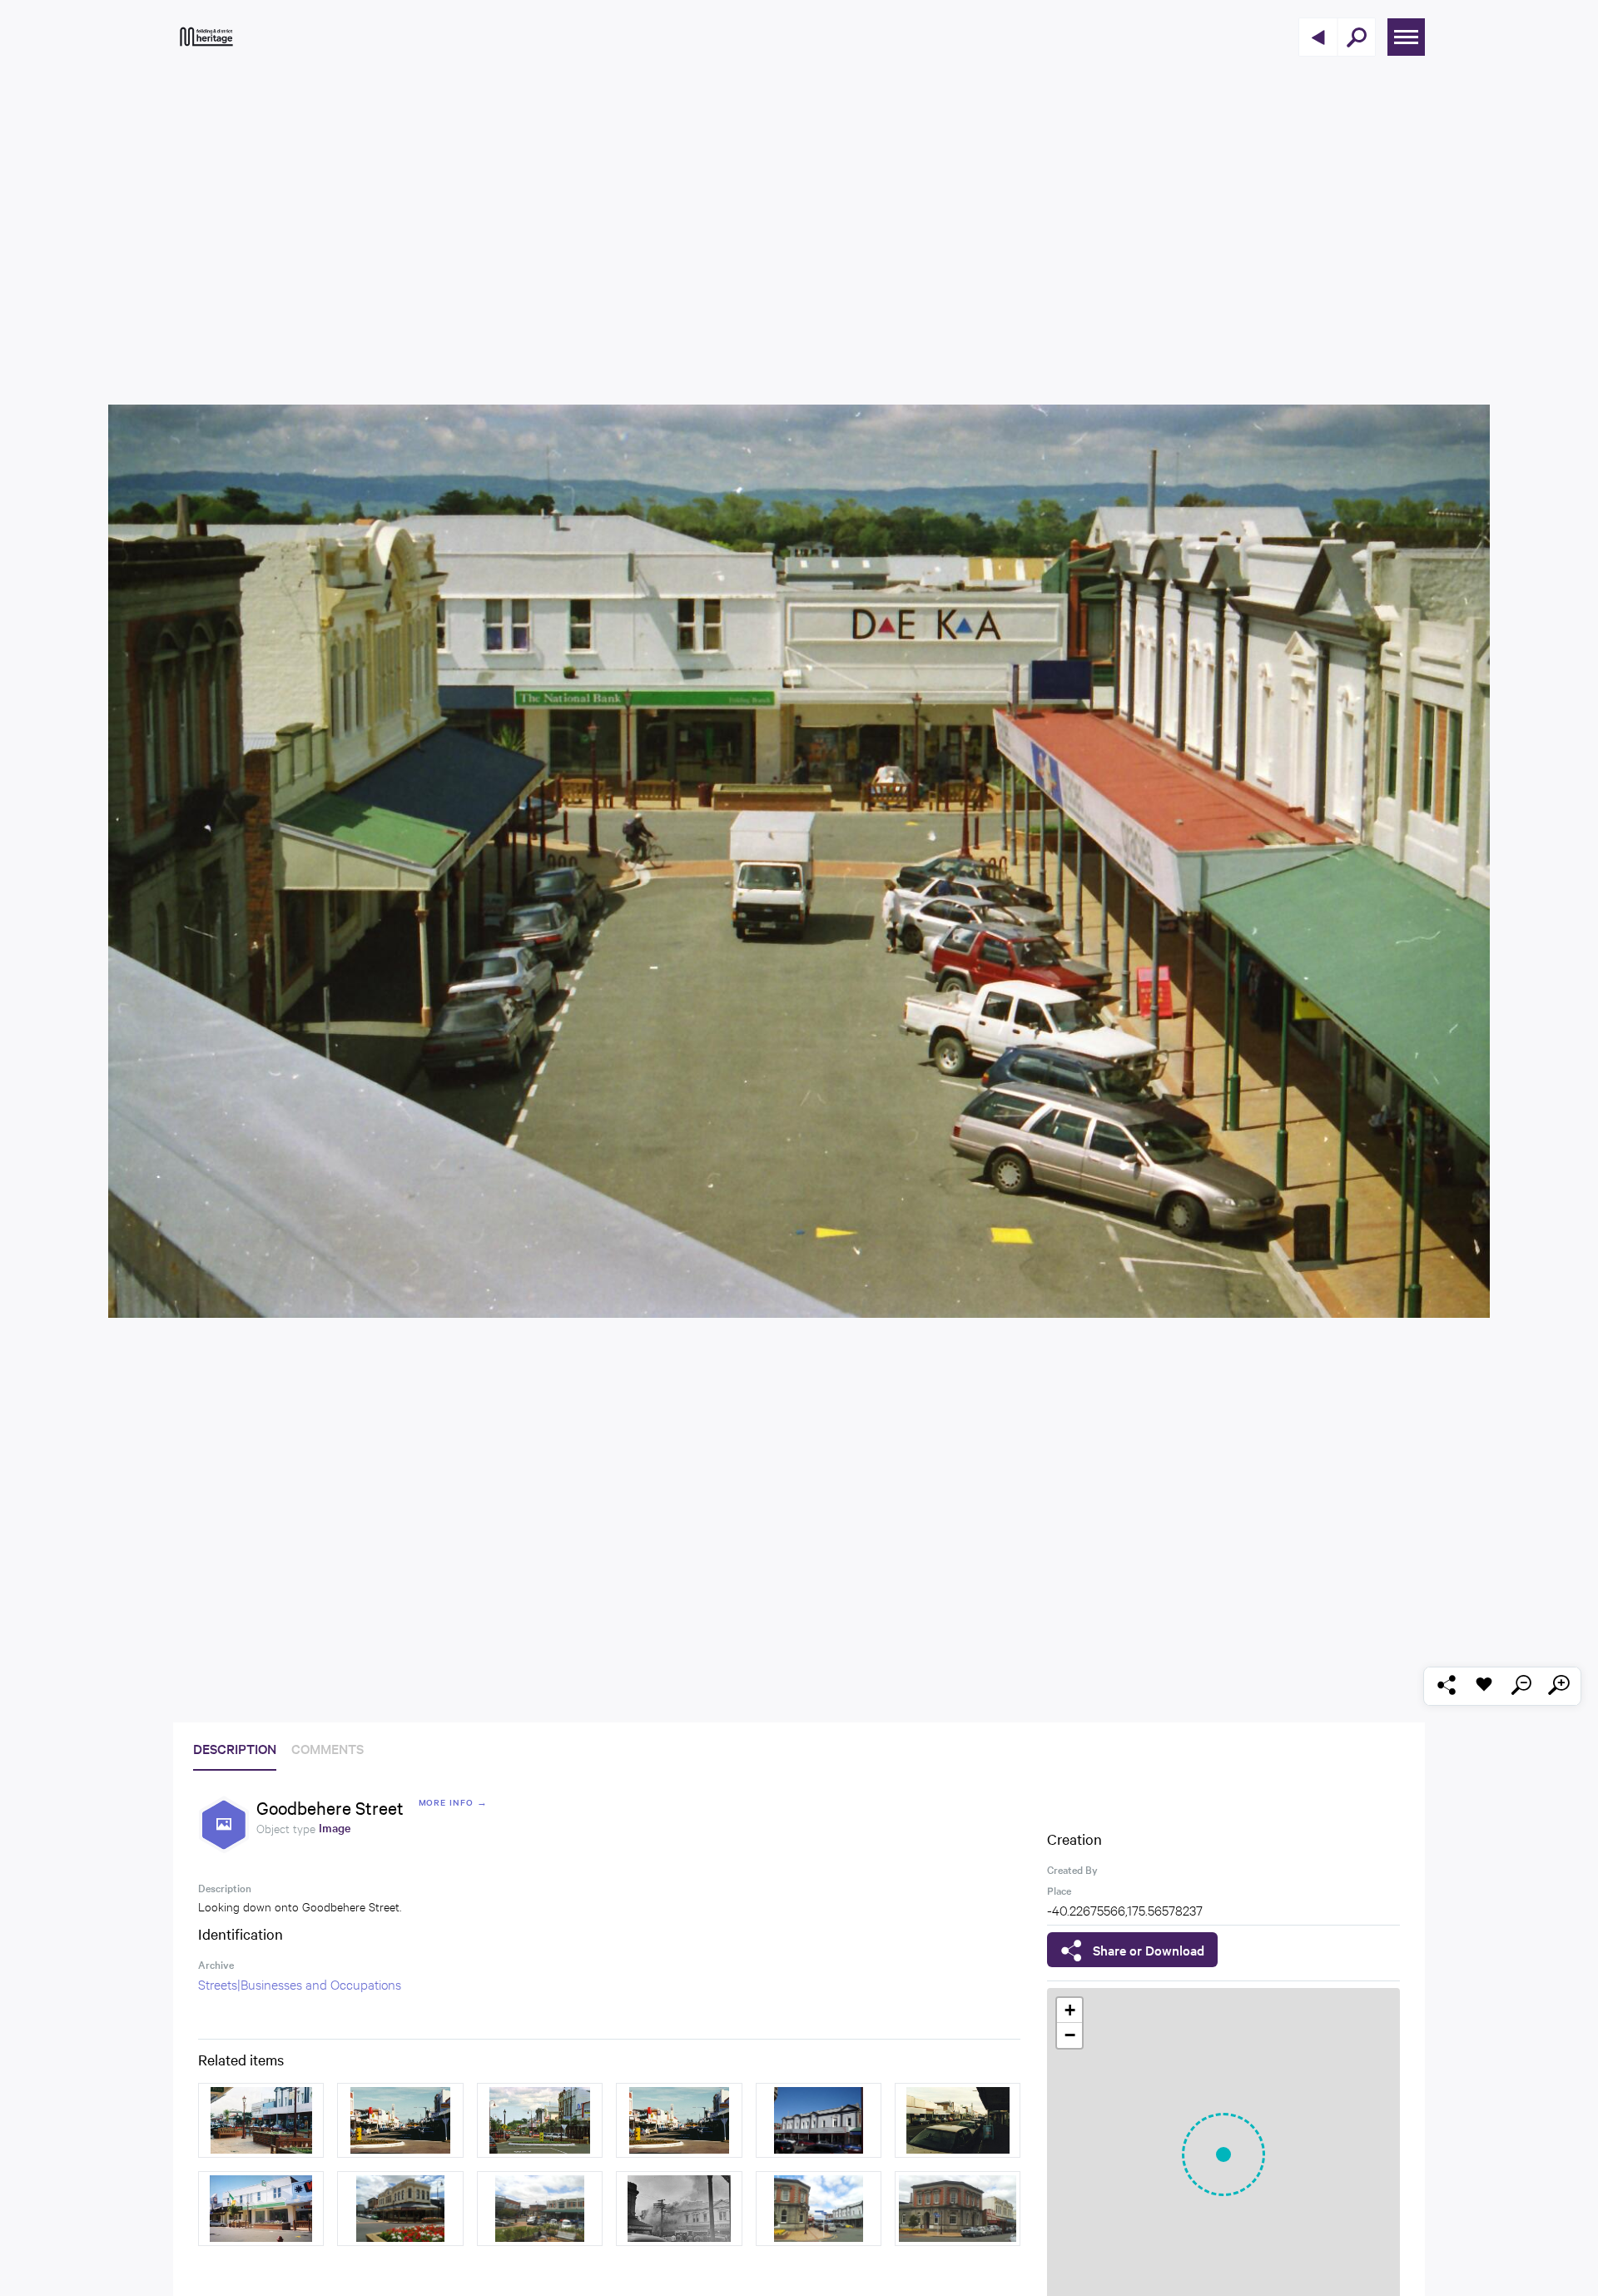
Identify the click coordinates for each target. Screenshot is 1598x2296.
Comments (328, 1748)
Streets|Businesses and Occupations (300, 1983)
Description (235, 1748)
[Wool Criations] (400, 2209)
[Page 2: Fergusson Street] (540, 2120)
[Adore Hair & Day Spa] (819, 2120)
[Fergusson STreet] (261, 2120)
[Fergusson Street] (400, 2120)
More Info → (453, 1802)
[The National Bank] (261, 2209)
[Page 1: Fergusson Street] (679, 2120)
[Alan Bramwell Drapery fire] (679, 2209)
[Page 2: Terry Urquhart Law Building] (958, 2209)
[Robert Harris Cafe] (540, 2209)
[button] (1223, 2154)
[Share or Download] (1446, 1686)
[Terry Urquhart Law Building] (819, 2209)
